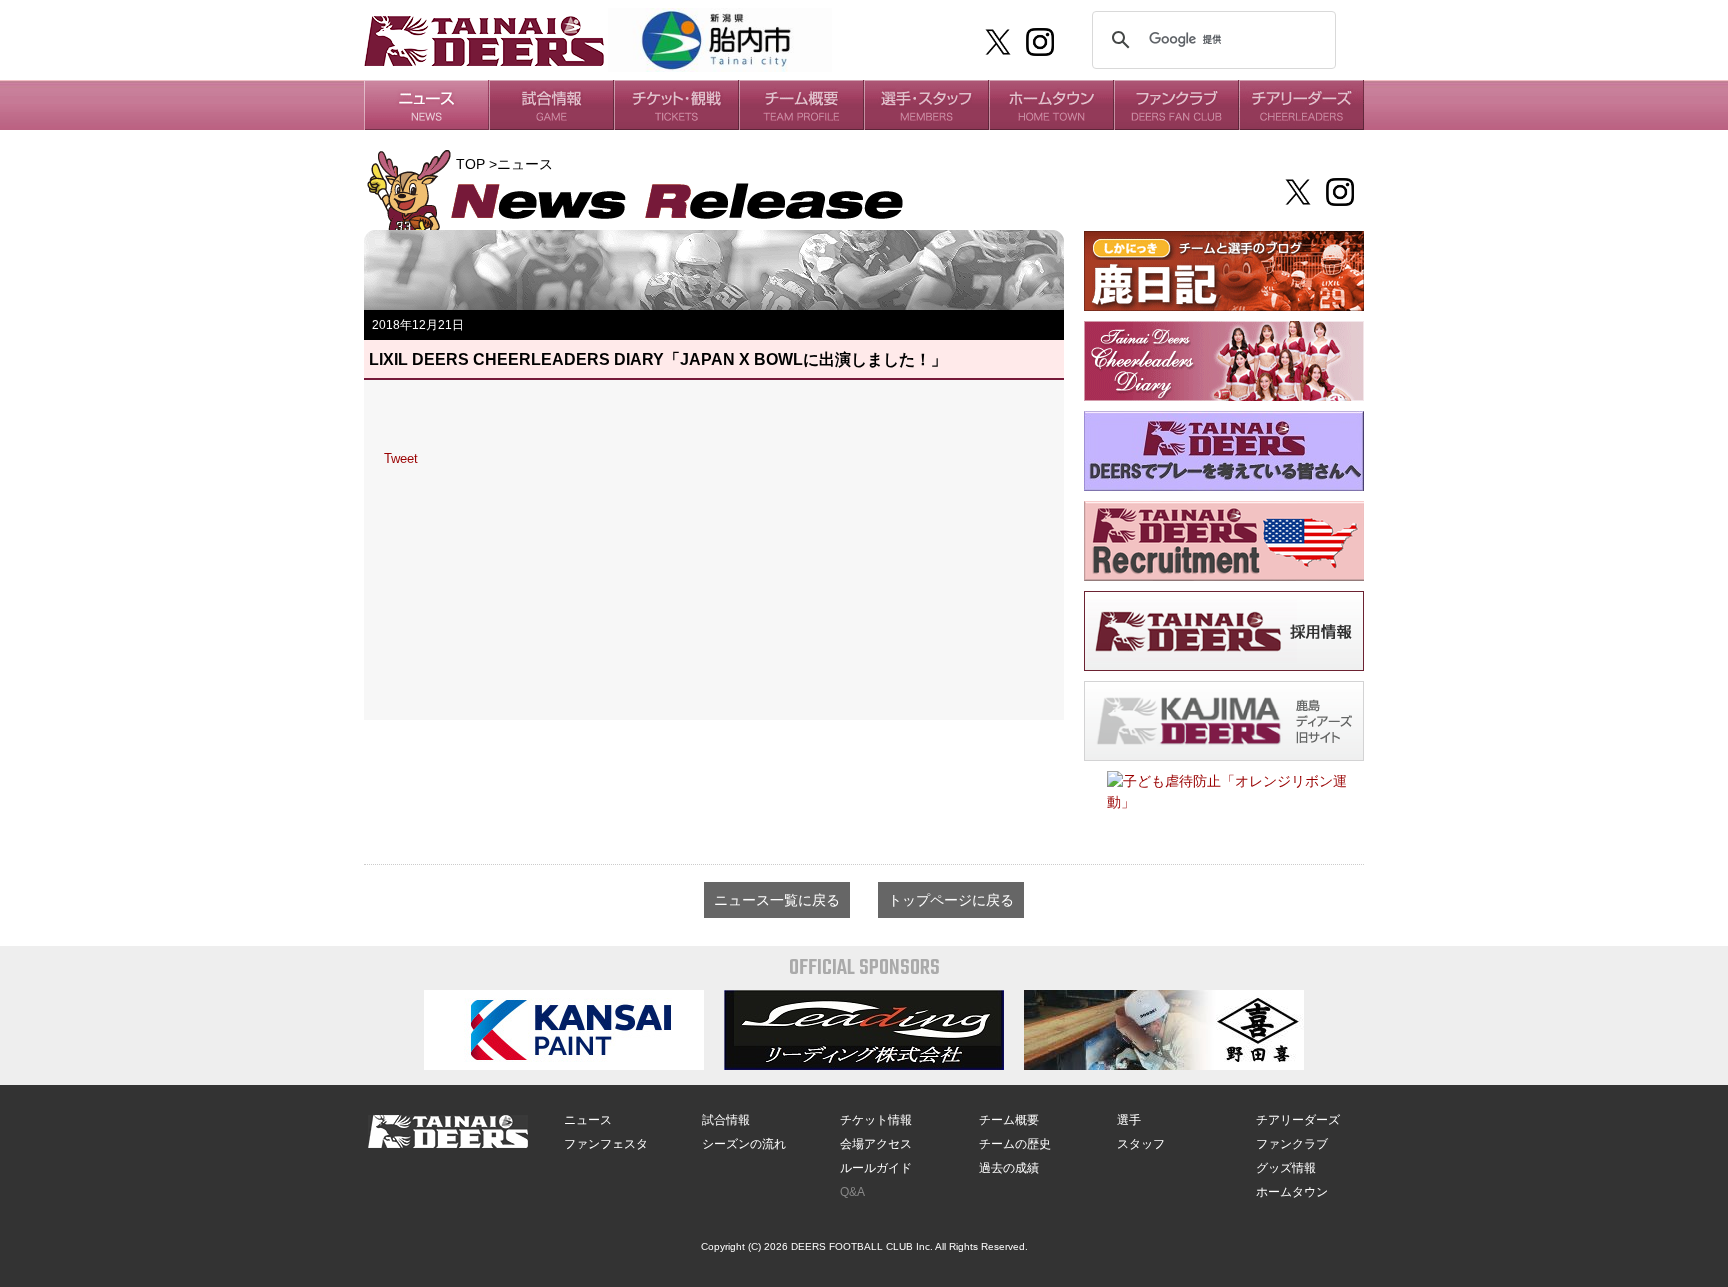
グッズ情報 (1286, 1168)
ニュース (588, 1120)
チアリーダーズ (1298, 1120)
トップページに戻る (951, 900)
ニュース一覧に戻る (777, 900)
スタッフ (1141, 1144)
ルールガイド (876, 1168)
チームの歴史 (1015, 1144)
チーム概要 (1009, 1120)
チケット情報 (876, 1120)
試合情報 (726, 1120)
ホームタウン (1292, 1192)
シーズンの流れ (744, 1144)
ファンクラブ (1292, 1144)
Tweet (401, 458)
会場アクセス (876, 1144)
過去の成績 (1009, 1168)
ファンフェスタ (606, 1144)
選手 (1129, 1120)
